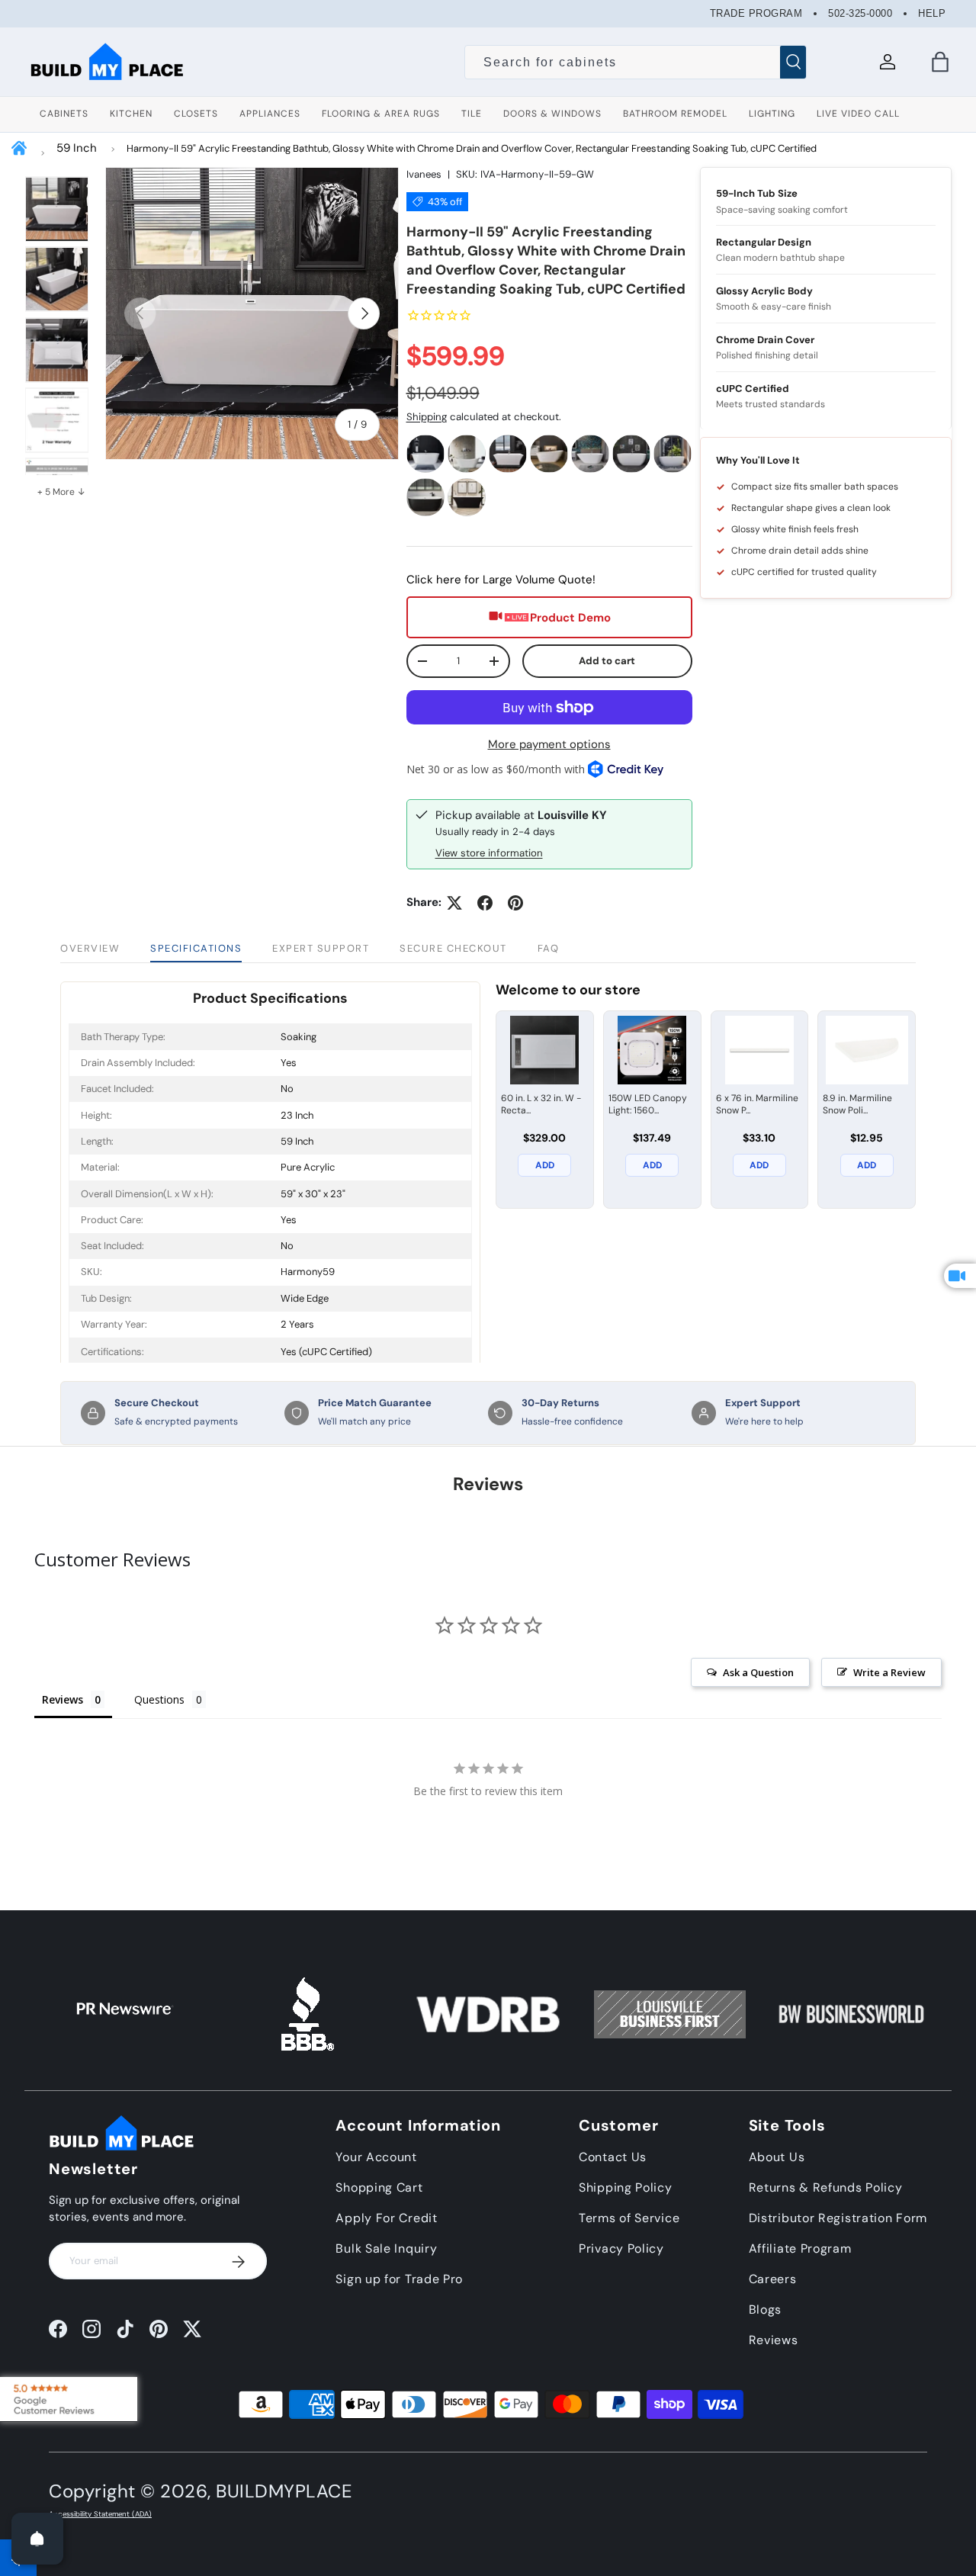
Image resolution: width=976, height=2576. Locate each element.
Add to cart (607, 661)
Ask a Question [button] (758, 1672)
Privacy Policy (621, 2248)
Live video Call (858, 114)
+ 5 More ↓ (61, 492)
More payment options (549, 744)
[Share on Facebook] (485, 903)
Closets (196, 114)
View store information (489, 853)
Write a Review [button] (889, 1672)
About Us (777, 2157)
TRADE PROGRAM (756, 13)
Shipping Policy (626, 2187)
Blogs (766, 2309)
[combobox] (636, 63)
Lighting (772, 114)
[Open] (37, 2539)
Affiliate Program (800, 2248)
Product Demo (570, 618)
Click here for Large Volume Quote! (501, 580)
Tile (472, 114)
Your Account (376, 2157)
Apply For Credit (386, 2218)
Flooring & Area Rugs (381, 114)
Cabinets (64, 114)
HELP (932, 13)
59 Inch (77, 148)
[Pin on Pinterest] (515, 903)
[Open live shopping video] (960, 1276)
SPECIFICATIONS (196, 948)
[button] (940, 62)
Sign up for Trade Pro (399, 2279)
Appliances (270, 114)
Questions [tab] (159, 1699)
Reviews (774, 2340)
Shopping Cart (379, 2187)
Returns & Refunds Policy (826, 2187)
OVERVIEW (90, 948)
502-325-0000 (860, 13)
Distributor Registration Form (838, 2218)
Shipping (427, 417)
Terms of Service (629, 2218)
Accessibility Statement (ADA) (100, 2514)
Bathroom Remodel (675, 114)
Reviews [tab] (63, 1699)
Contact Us (613, 2157)
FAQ (549, 948)
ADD (545, 1165)
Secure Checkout (453, 948)
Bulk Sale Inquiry (386, 2248)
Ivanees (424, 174)
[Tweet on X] (454, 903)
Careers (773, 2279)
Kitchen (131, 114)
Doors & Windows (552, 114)
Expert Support (321, 948)
